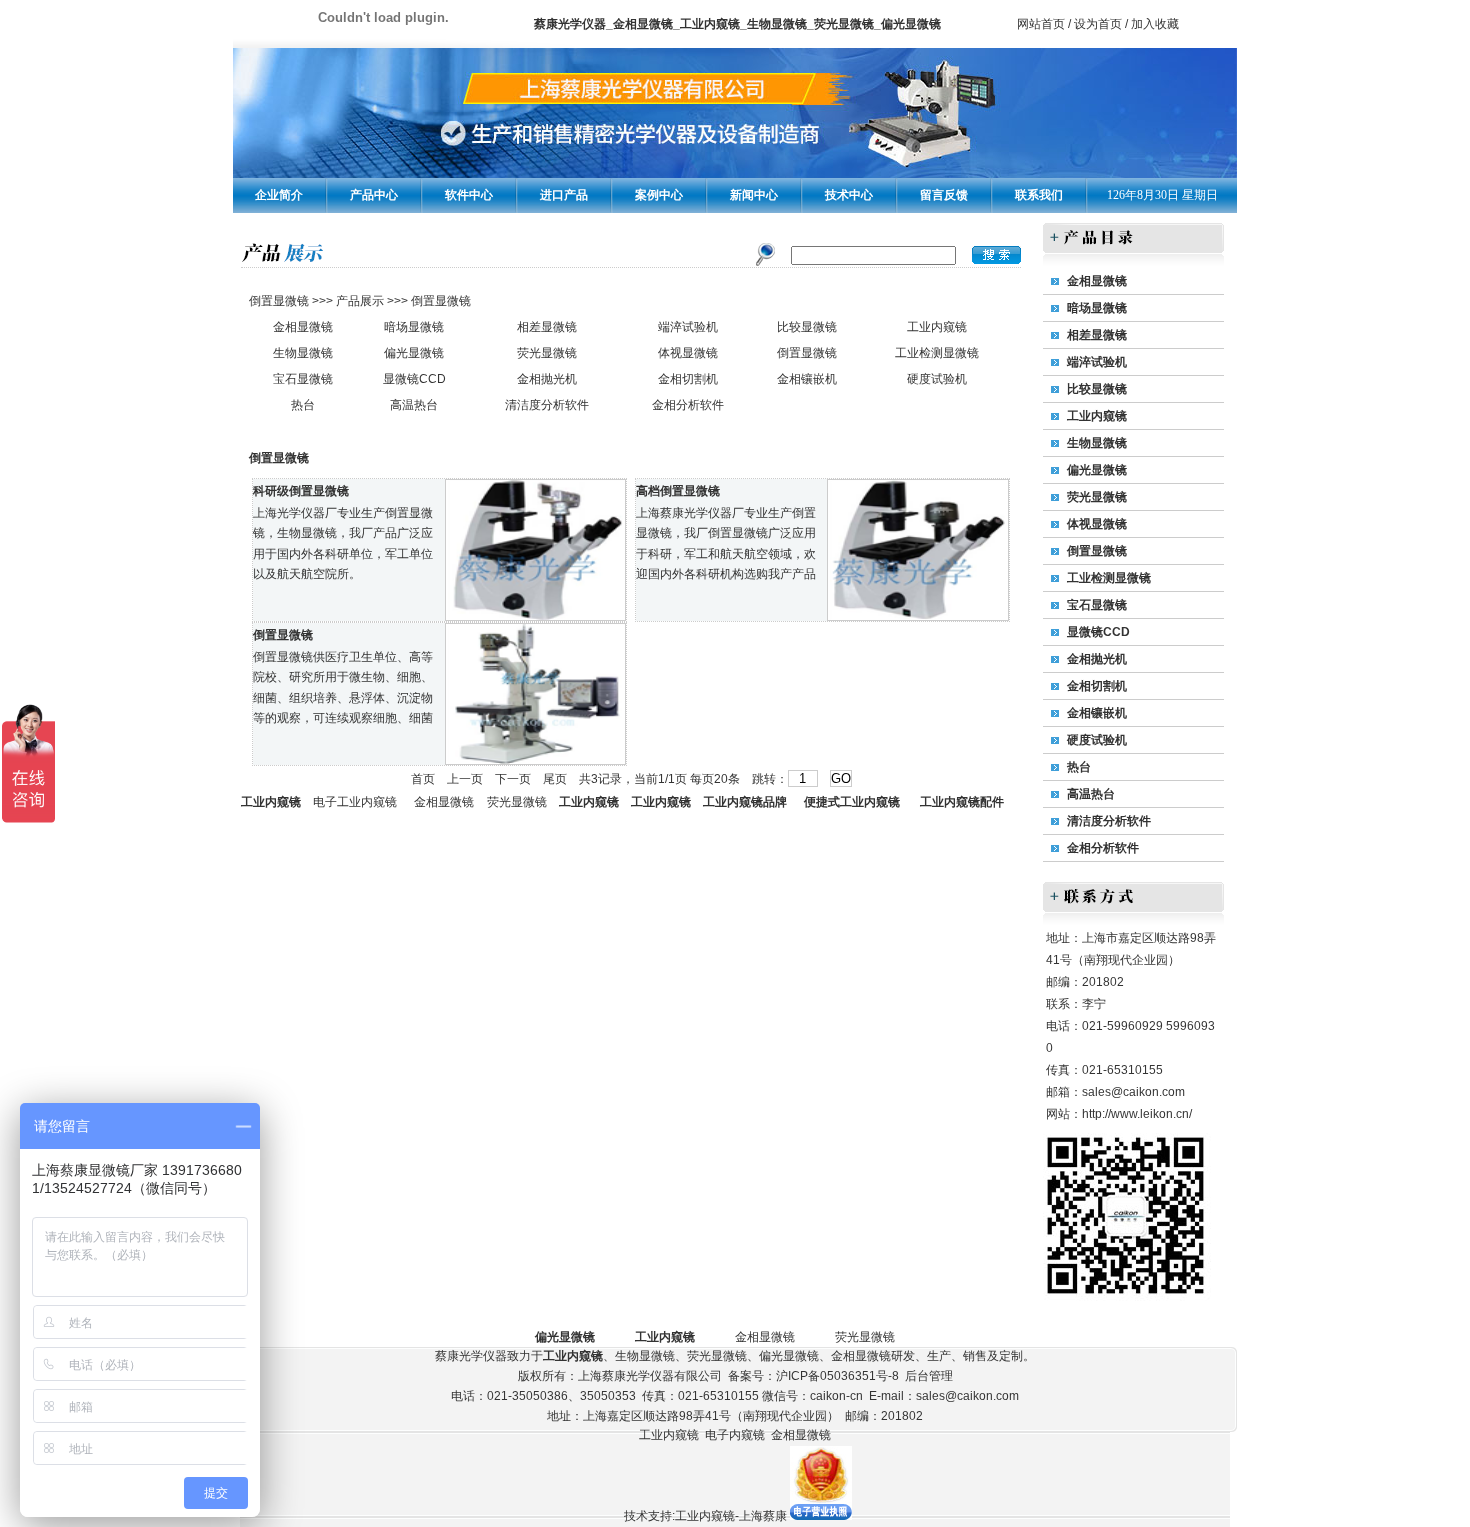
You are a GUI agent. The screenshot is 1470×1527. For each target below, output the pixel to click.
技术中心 (849, 195)
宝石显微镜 (303, 379)
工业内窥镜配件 (962, 802)
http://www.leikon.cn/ (1137, 1114)
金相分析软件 (688, 405)
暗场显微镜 (414, 327)
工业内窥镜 (937, 327)
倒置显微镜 (280, 301)
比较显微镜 (807, 327)
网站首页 (1041, 24)
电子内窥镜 (735, 1435)
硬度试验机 (937, 379)
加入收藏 (1155, 24)
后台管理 (929, 1376)
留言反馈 (944, 195)
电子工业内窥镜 (355, 802)
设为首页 (1098, 24)
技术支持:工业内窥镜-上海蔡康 (705, 1516)
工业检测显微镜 (937, 353)
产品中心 (374, 195)
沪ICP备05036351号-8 (837, 1376)
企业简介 (279, 195)
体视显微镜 (688, 353)
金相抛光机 (547, 379)
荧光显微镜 (547, 353)
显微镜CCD (414, 379)
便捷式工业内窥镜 (852, 802)
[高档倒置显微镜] (918, 616)
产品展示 (358, 301)
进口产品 (564, 195)
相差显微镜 (547, 327)
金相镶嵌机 (807, 379)
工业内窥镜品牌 (745, 802)
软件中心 (469, 195)
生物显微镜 (303, 353)
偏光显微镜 (414, 353)
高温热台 (414, 405)
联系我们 (1039, 195)
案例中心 (659, 195)
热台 (303, 405)
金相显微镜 (303, 327)
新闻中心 (754, 195)
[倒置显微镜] (536, 760)
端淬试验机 (688, 327)
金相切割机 (688, 379)
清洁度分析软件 (547, 405)
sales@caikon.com (1133, 1092)
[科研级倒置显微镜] (536, 616)
